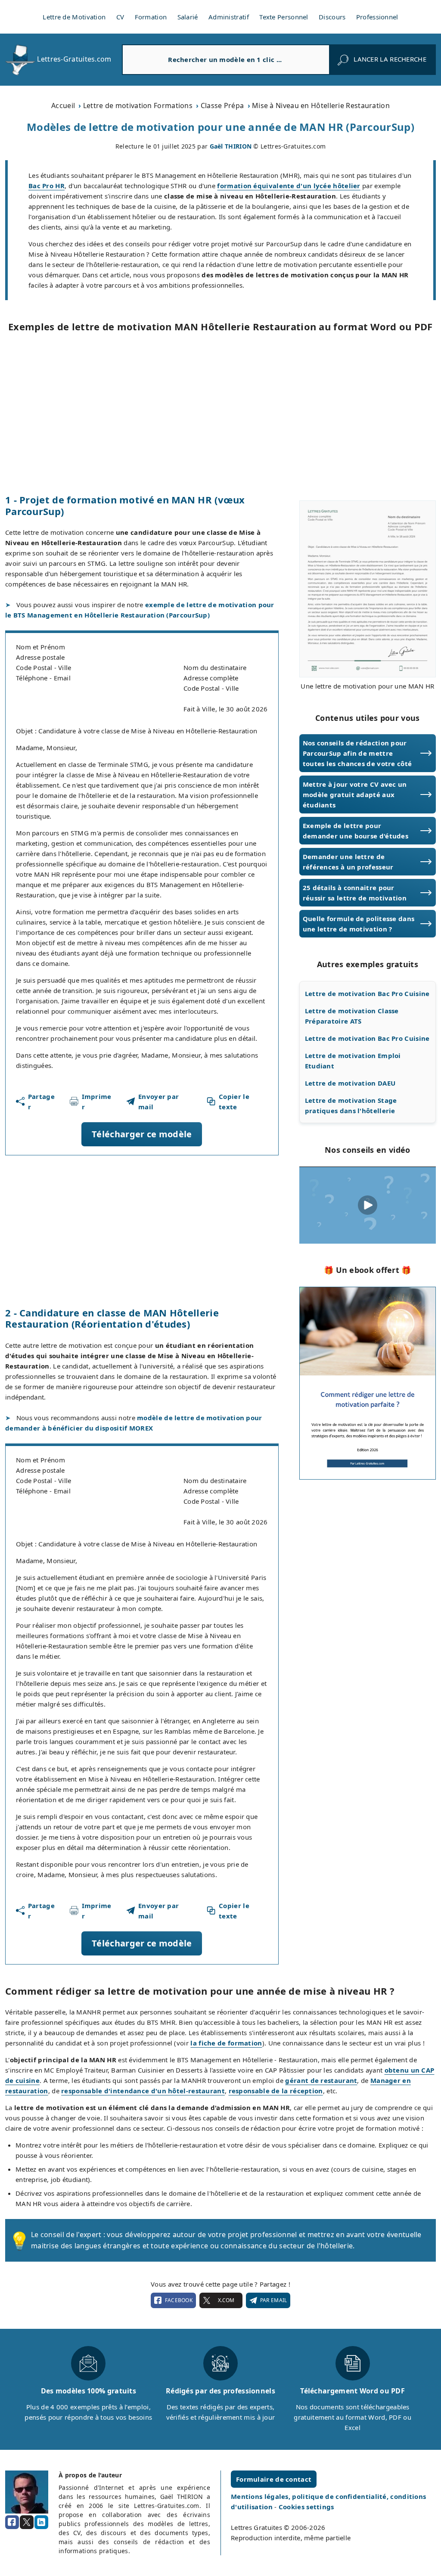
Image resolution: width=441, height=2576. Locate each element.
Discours (332, 17)
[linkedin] (41, 2522)
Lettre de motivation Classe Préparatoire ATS (352, 1016)
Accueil (63, 106)
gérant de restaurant (321, 2080)
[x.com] (27, 2522)
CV (120, 17)
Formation (151, 17)
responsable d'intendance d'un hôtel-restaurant (143, 2091)
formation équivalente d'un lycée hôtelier (289, 186)
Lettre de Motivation (74, 17)
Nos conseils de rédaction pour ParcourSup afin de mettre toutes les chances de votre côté (357, 753)
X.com (226, 2300)
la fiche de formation (226, 2043)
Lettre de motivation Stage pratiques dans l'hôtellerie (351, 1105)
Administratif (229, 17)
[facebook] (12, 2522)
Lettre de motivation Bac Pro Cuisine (367, 993)
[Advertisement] (220, 413)
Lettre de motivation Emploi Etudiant (353, 1061)
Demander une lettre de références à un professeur (348, 862)
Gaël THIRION (231, 146)
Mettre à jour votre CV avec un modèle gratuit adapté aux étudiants (355, 795)
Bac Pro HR (47, 186)
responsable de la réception (276, 2091)
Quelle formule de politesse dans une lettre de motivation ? (359, 924)
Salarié (188, 17)
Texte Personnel (284, 17)
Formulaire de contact (274, 2479)
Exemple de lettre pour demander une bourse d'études (356, 831)
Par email (274, 2300)
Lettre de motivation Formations (138, 106)
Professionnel (377, 17)
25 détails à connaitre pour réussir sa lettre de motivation (355, 893)
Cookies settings (306, 2507)
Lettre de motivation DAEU (350, 1083)
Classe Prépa (222, 106)
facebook (179, 2300)
